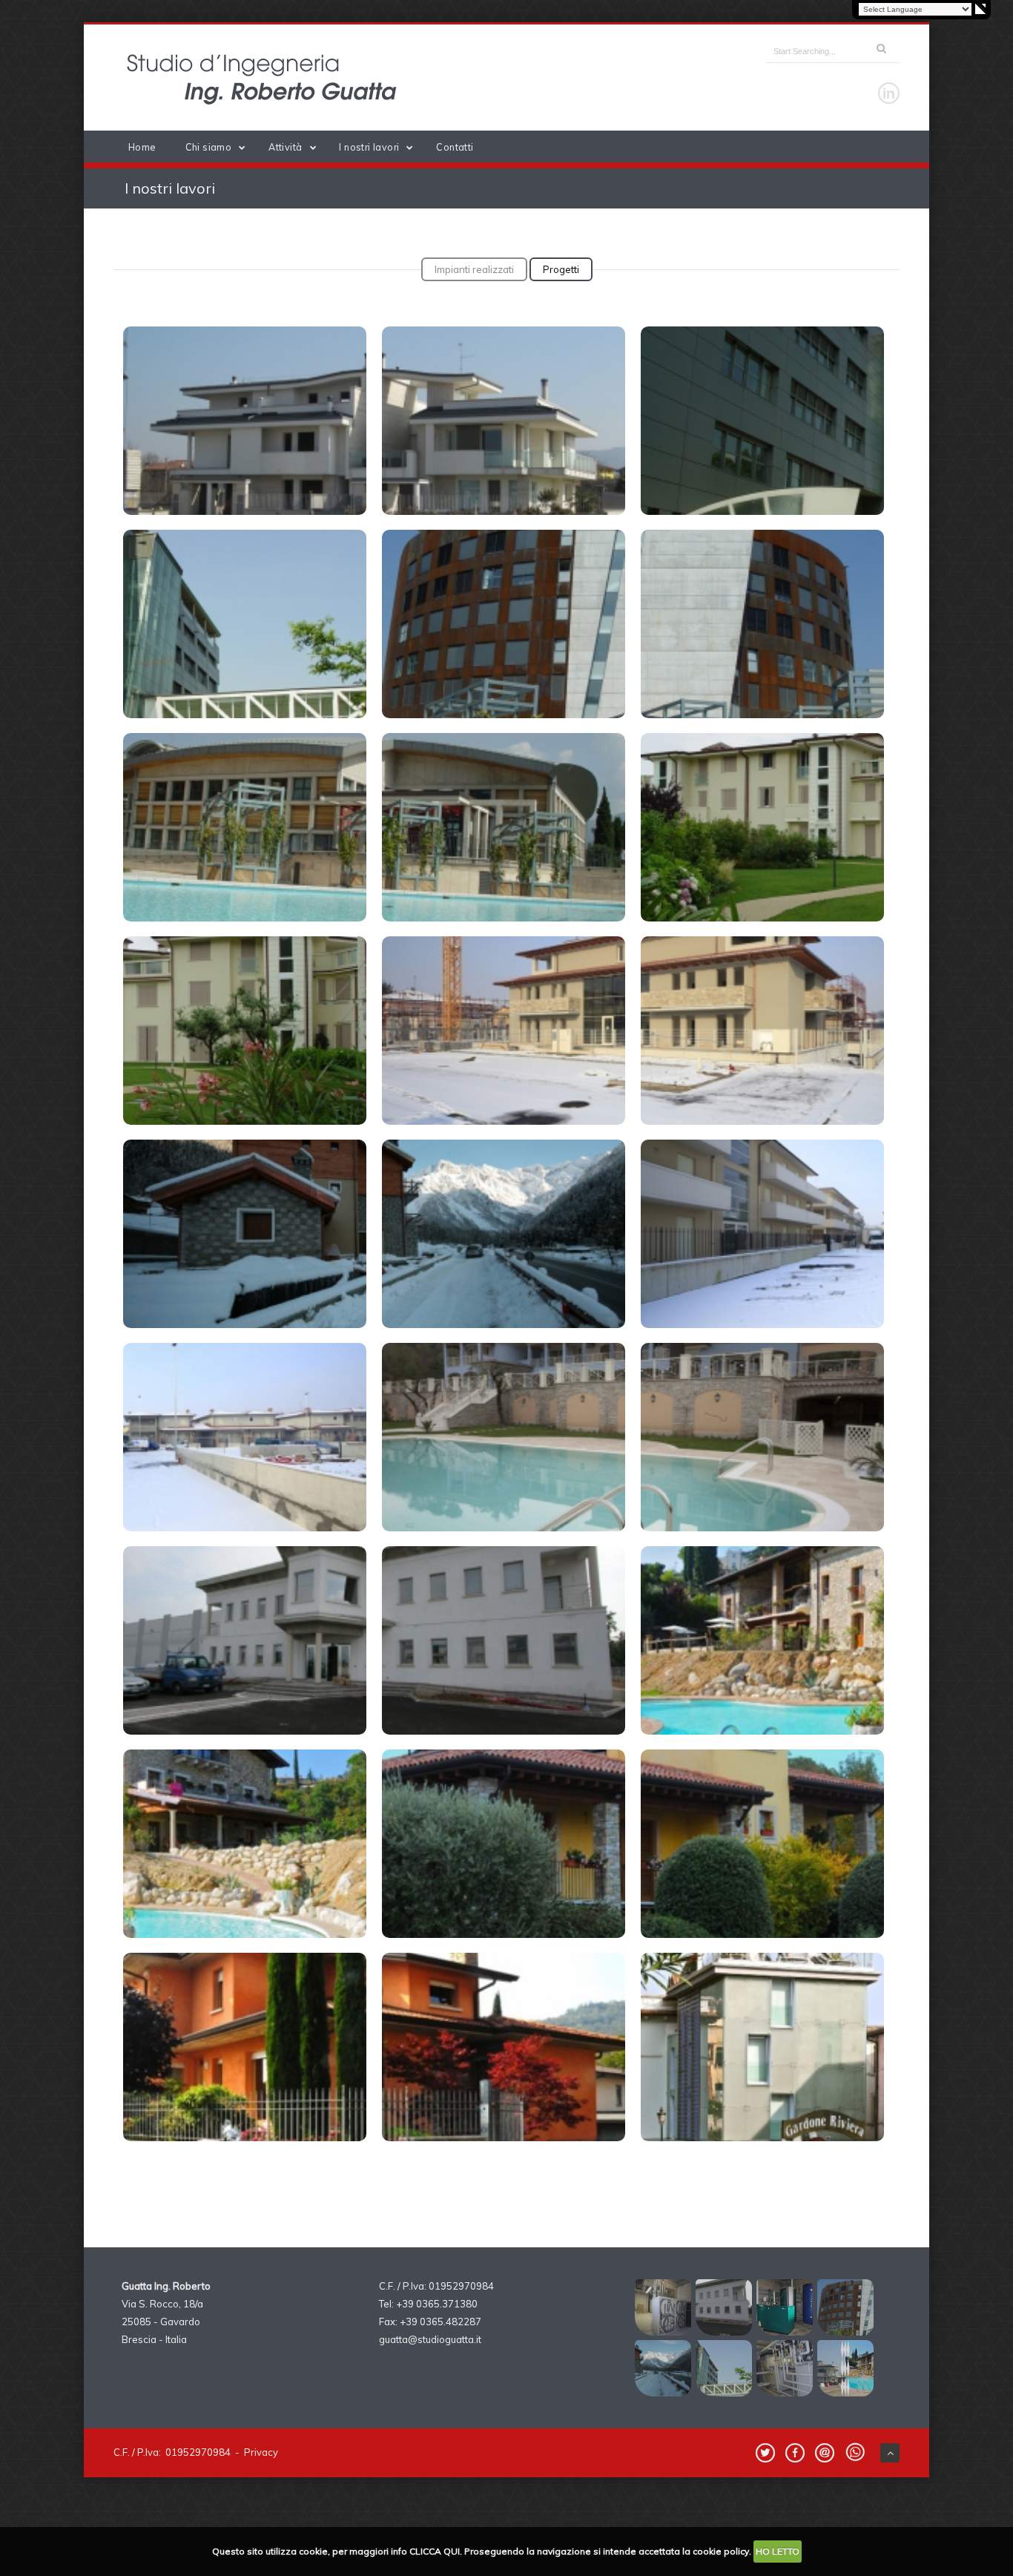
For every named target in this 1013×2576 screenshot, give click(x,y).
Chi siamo (209, 147)
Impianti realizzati (474, 269)
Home (142, 147)
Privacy (261, 2452)
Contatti (455, 147)
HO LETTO (778, 2551)
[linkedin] (889, 93)
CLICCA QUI (435, 2551)
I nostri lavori (369, 147)
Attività (285, 147)
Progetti (561, 269)
